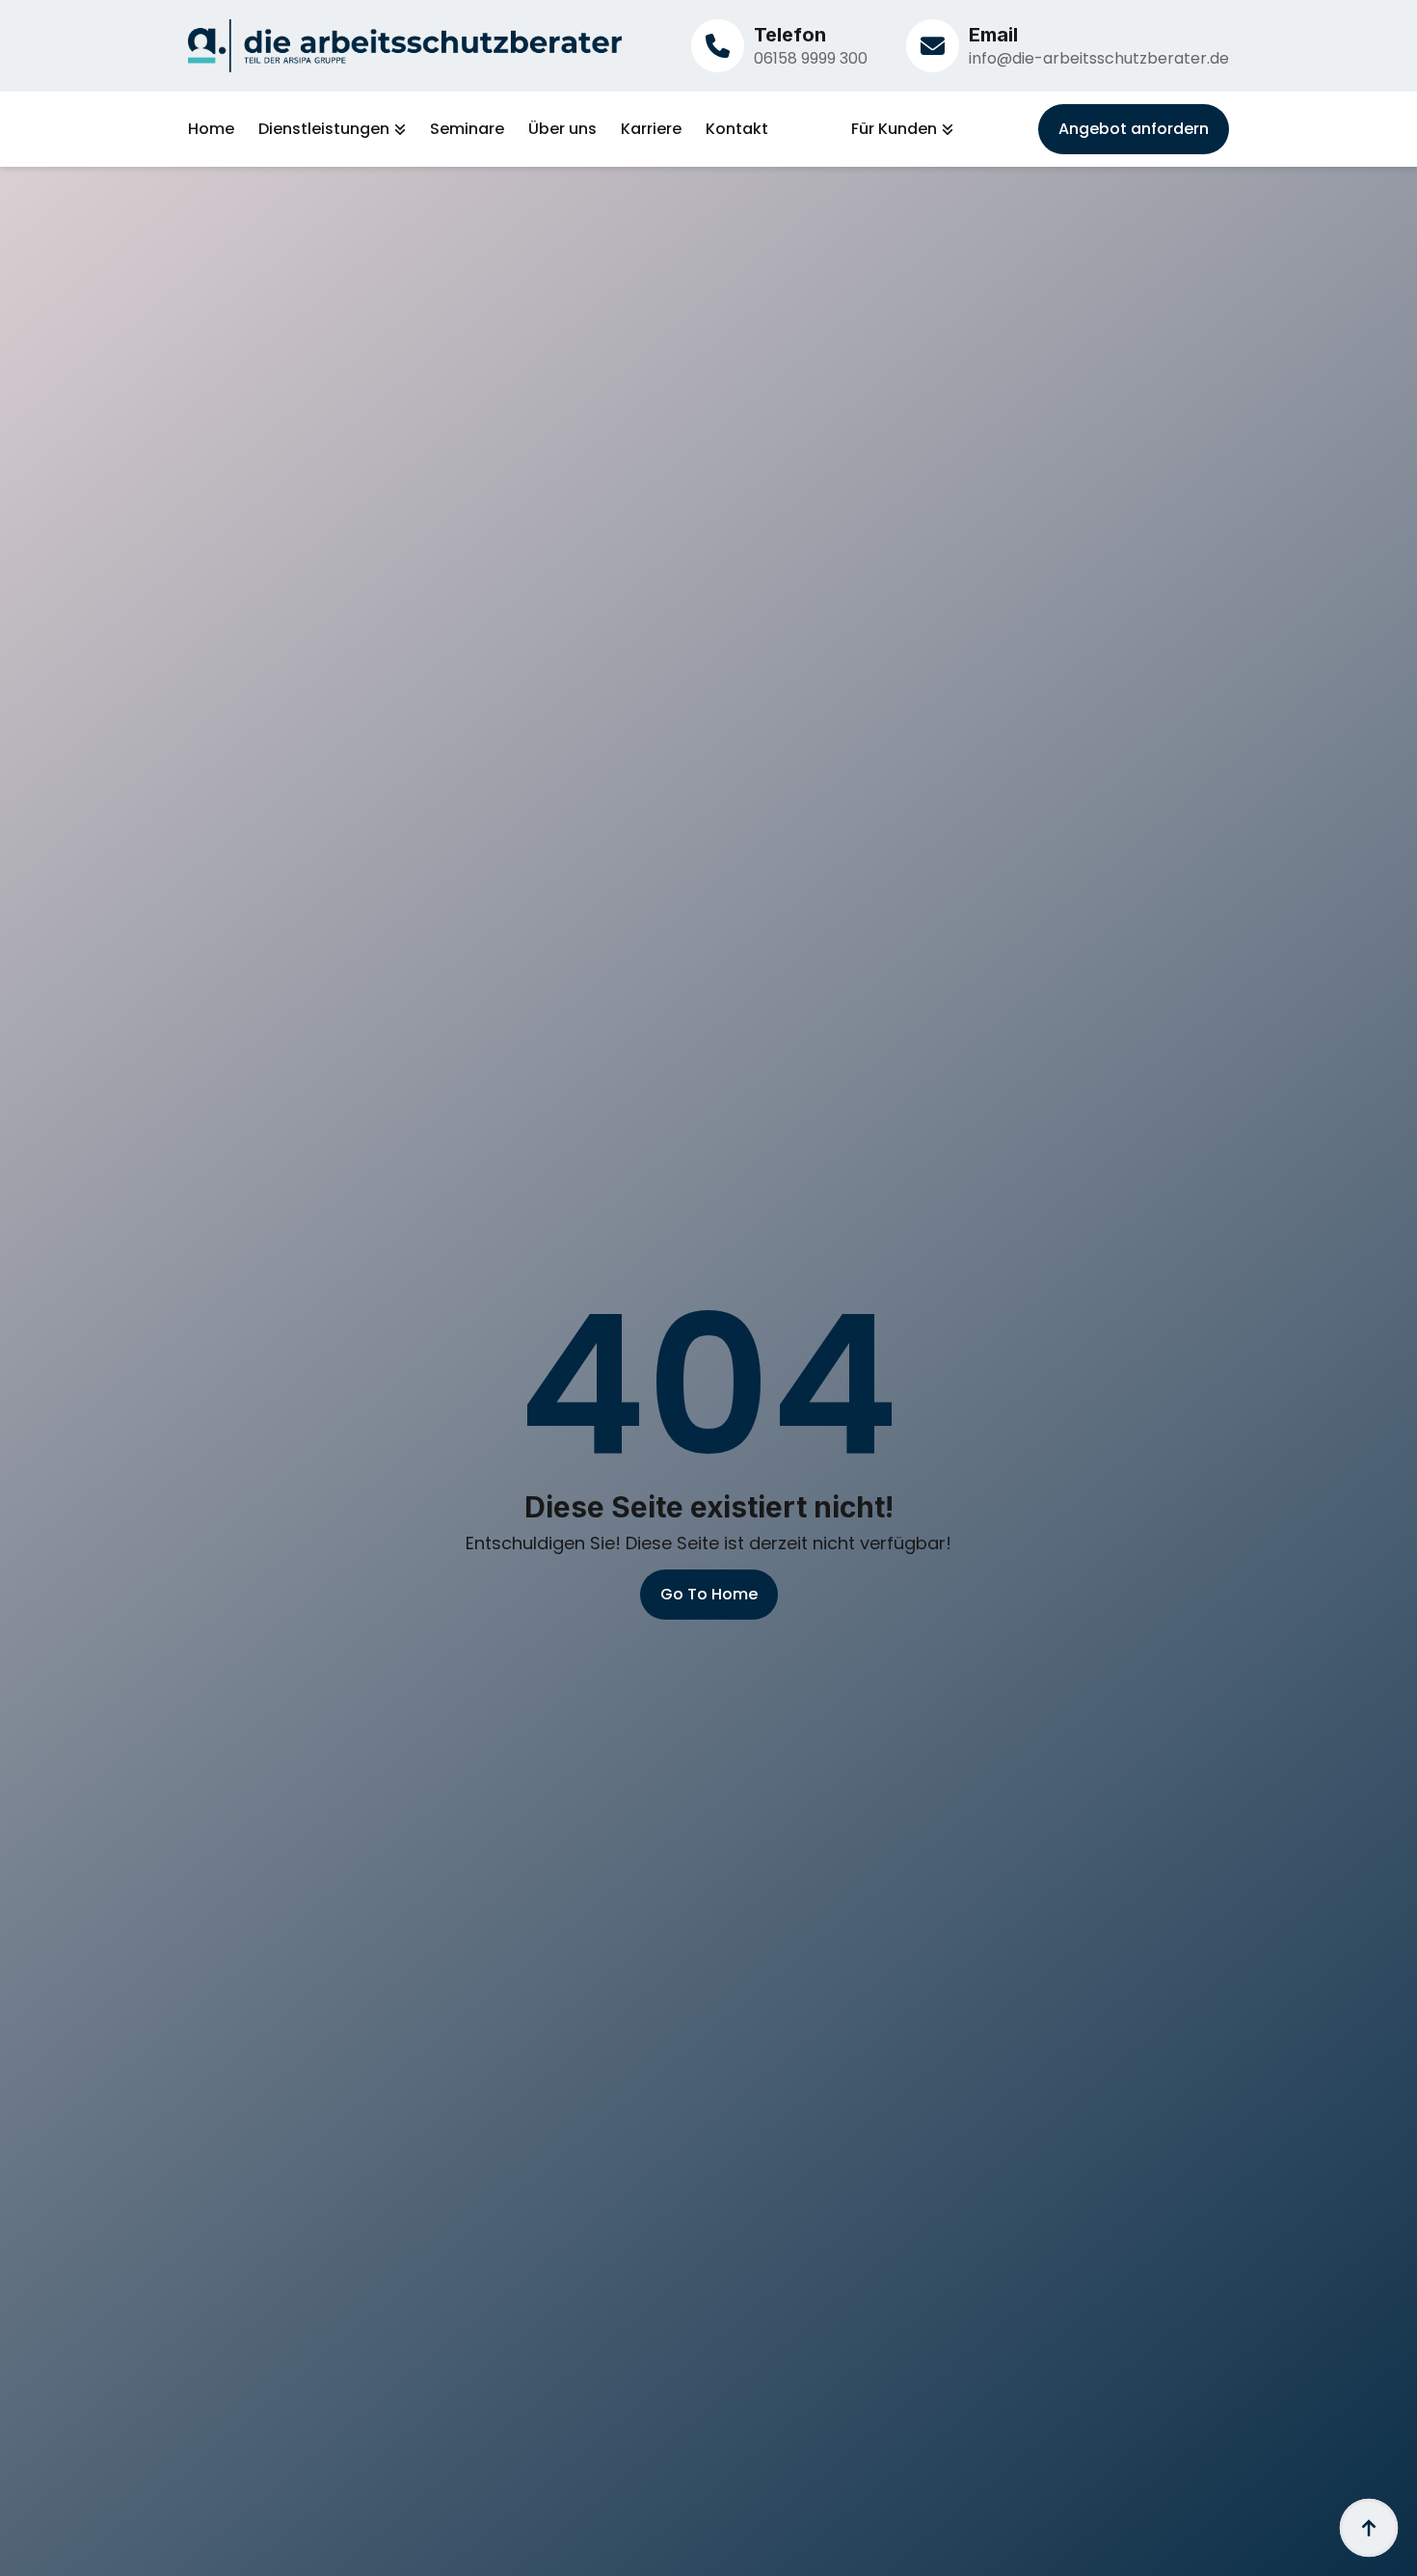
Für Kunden (894, 129)
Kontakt (737, 129)
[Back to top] (1369, 2528)
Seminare (467, 129)
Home (211, 129)
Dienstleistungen (324, 129)
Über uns (562, 129)
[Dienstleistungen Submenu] (398, 129)
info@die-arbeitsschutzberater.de (1099, 58)
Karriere (651, 129)
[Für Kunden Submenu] (945, 129)
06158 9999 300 (811, 58)
